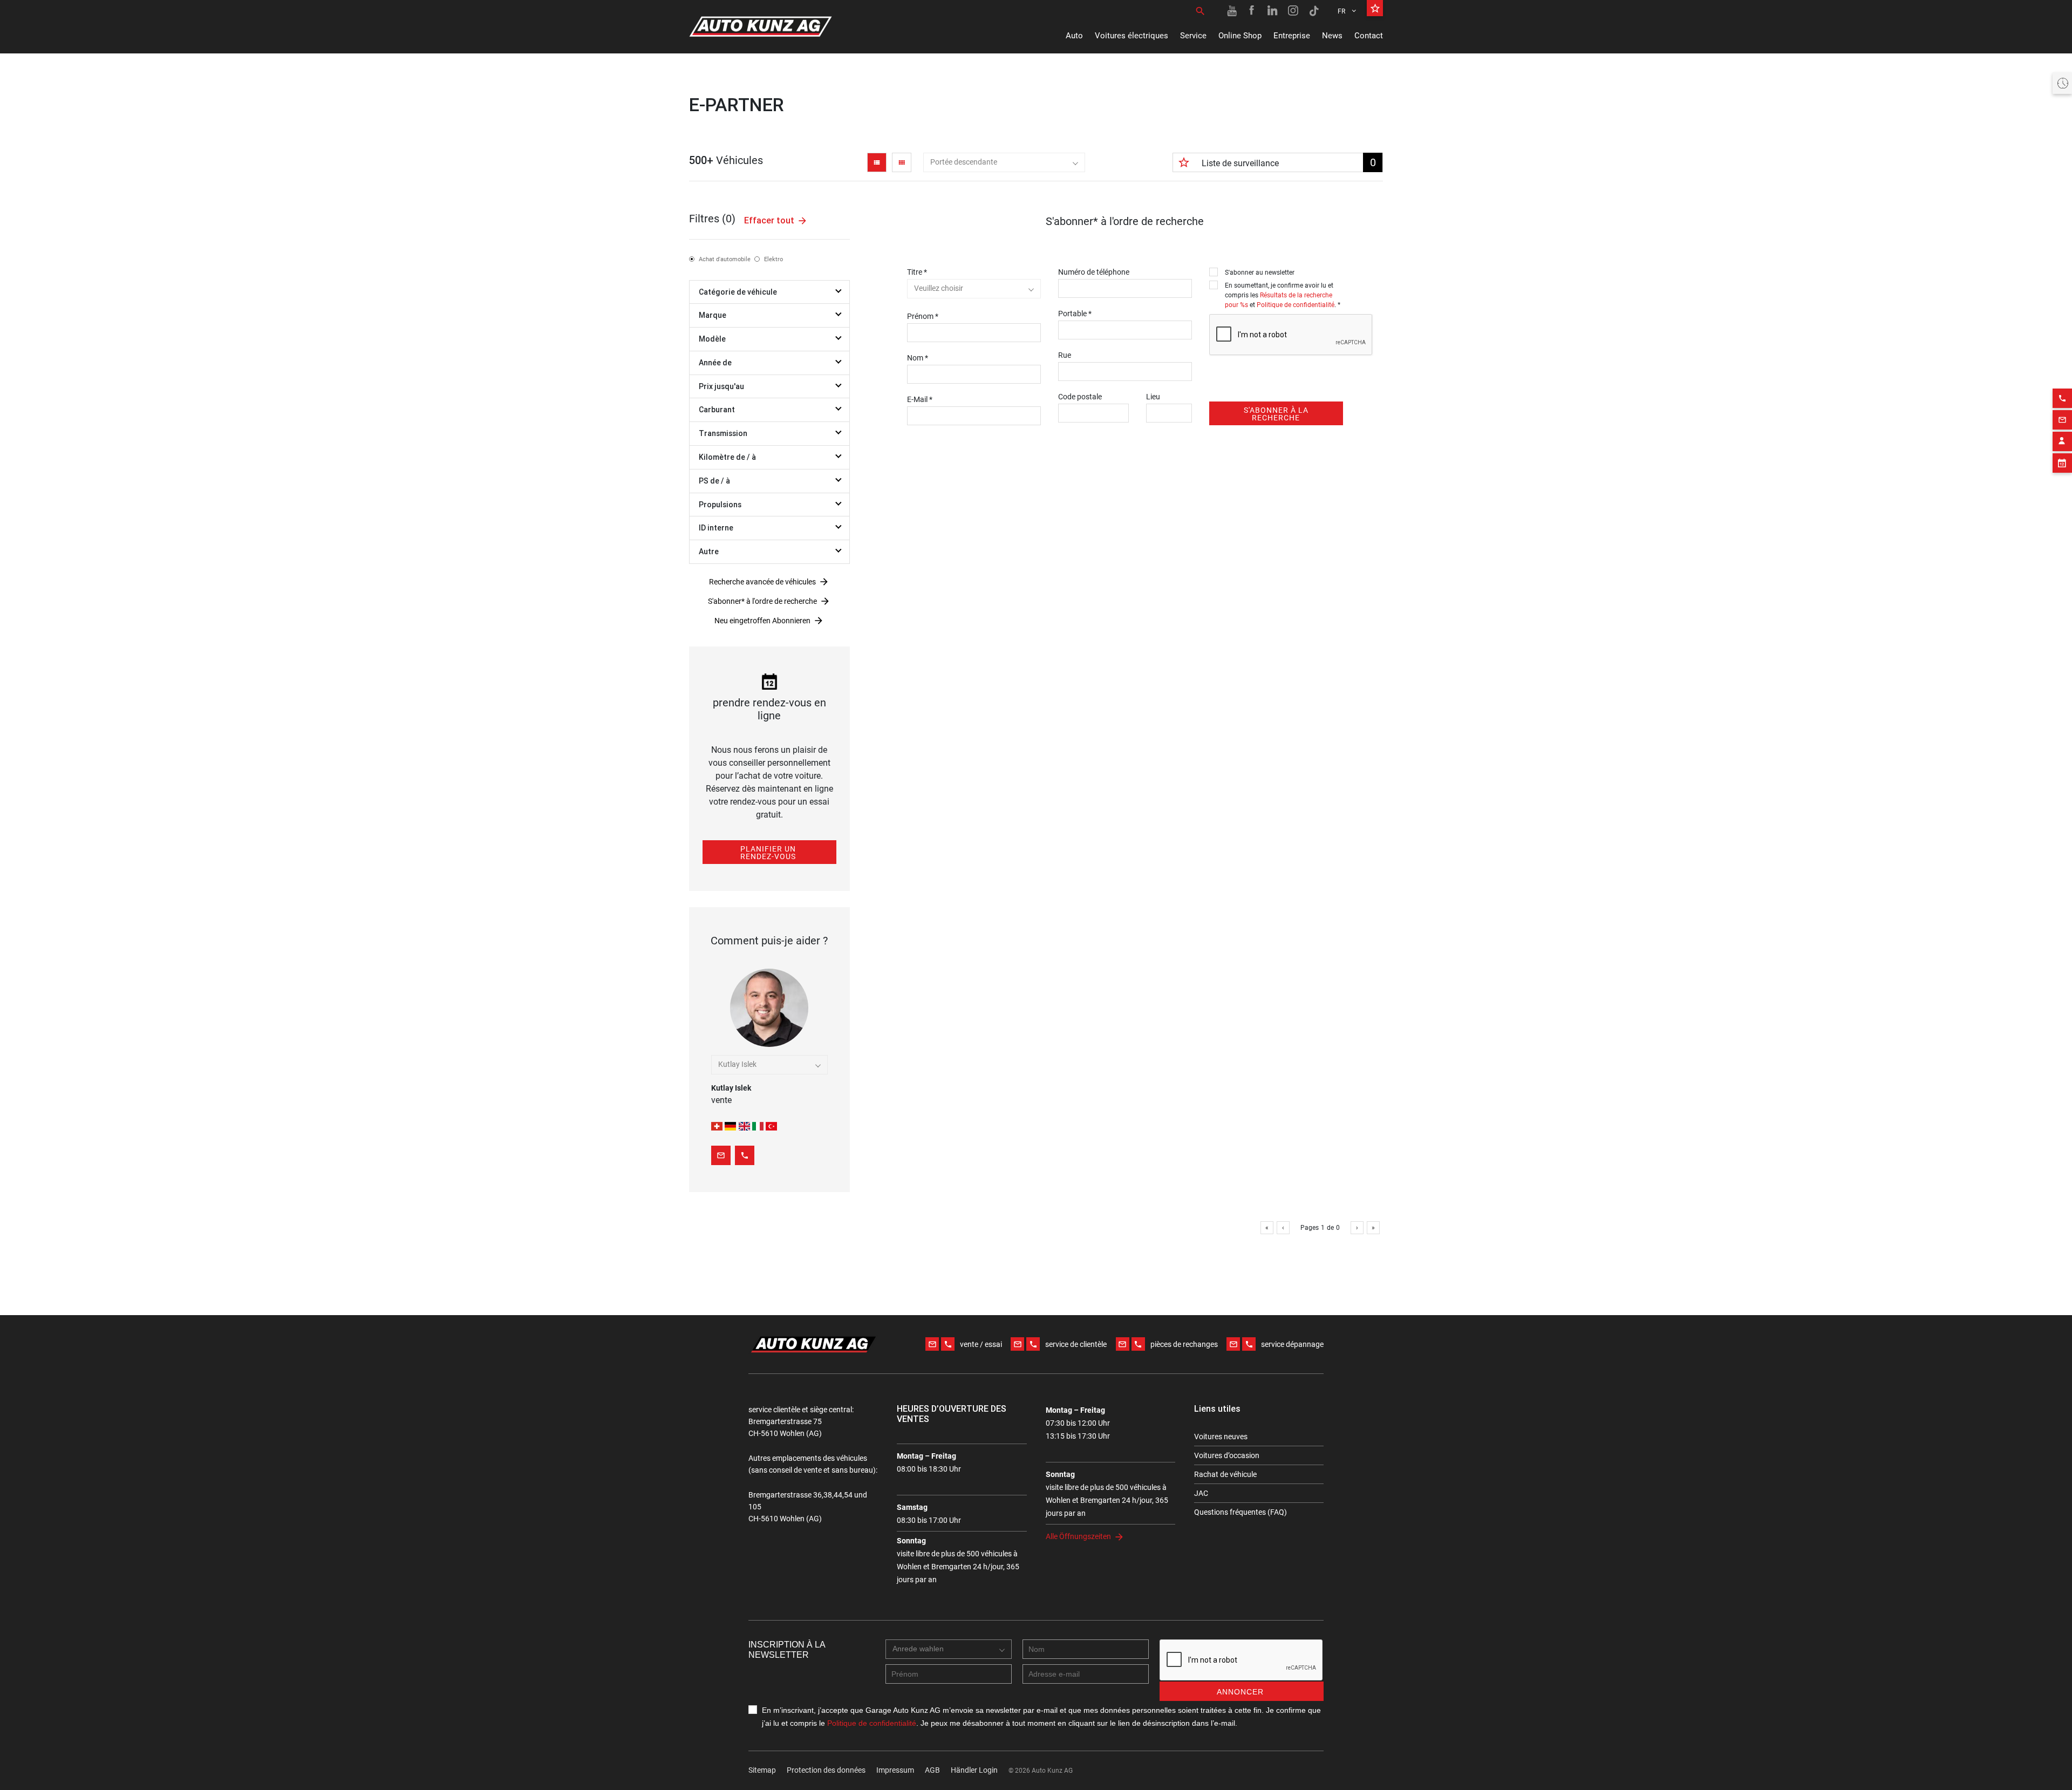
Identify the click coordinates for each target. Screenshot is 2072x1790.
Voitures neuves (1221, 1437)
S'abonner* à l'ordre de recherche (762, 601)
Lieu (1153, 397)
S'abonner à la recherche (1276, 414)
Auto (1074, 36)
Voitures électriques (1132, 36)
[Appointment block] (2062, 463)
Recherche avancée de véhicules (762, 582)
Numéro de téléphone (1094, 272)
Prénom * (923, 316)
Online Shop (1240, 36)
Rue (1065, 355)
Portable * (1075, 314)
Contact (1369, 36)
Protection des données (826, 1770)
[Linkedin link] (1273, 11)
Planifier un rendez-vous (768, 853)
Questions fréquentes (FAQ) (1241, 1512)
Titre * (917, 272)
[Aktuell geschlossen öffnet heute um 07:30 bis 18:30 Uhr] (2062, 83)
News (1332, 36)
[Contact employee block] (2062, 441)
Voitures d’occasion (1227, 1455)
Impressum (895, 1770)
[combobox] (1004, 162)
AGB (932, 1770)
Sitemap (762, 1770)
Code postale (1080, 397)
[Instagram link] (1293, 11)
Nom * (918, 358)
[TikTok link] (1314, 11)
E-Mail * (920, 399)
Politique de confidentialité (1296, 305)
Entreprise (1292, 36)
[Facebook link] (1252, 11)
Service (1193, 36)
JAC (1201, 1493)
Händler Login (974, 1770)
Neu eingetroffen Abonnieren (762, 621)
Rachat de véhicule (1225, 1474)
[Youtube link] (1232, 11)
